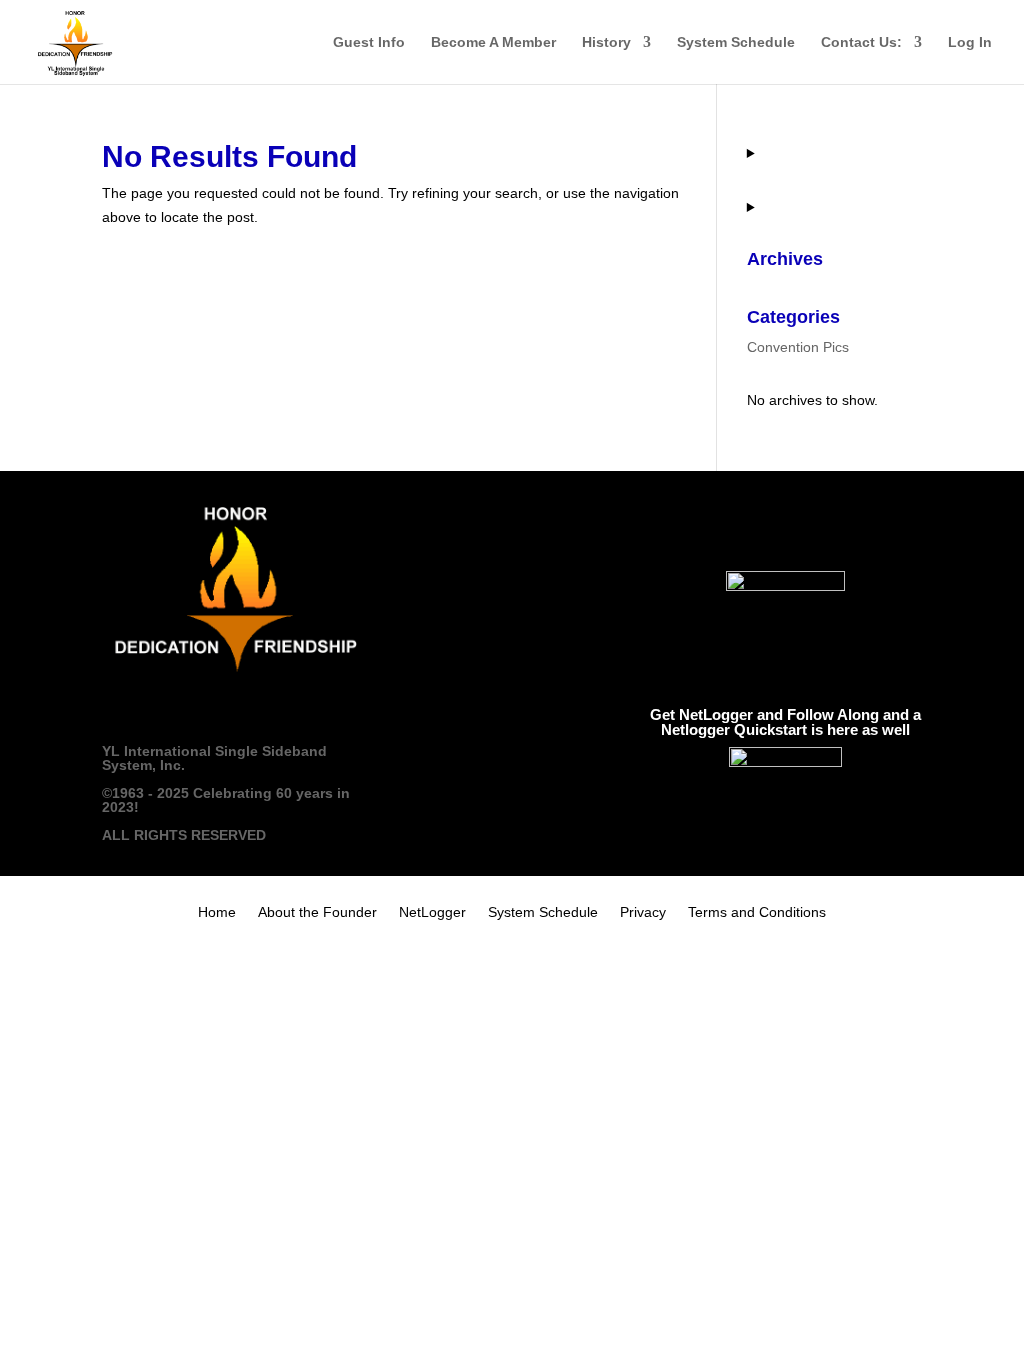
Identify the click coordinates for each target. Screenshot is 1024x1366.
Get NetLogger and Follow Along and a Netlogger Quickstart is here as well (785, 722)
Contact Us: (861, 42)
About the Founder (317, 912)
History (606, 42)
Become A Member (493, 42)
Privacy (643, 912)
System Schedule (736, 42)
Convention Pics (798, 347)
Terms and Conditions (757, 912)
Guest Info (369, 42)
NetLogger (432, 912)
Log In (970, 42)
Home (217, 912)
